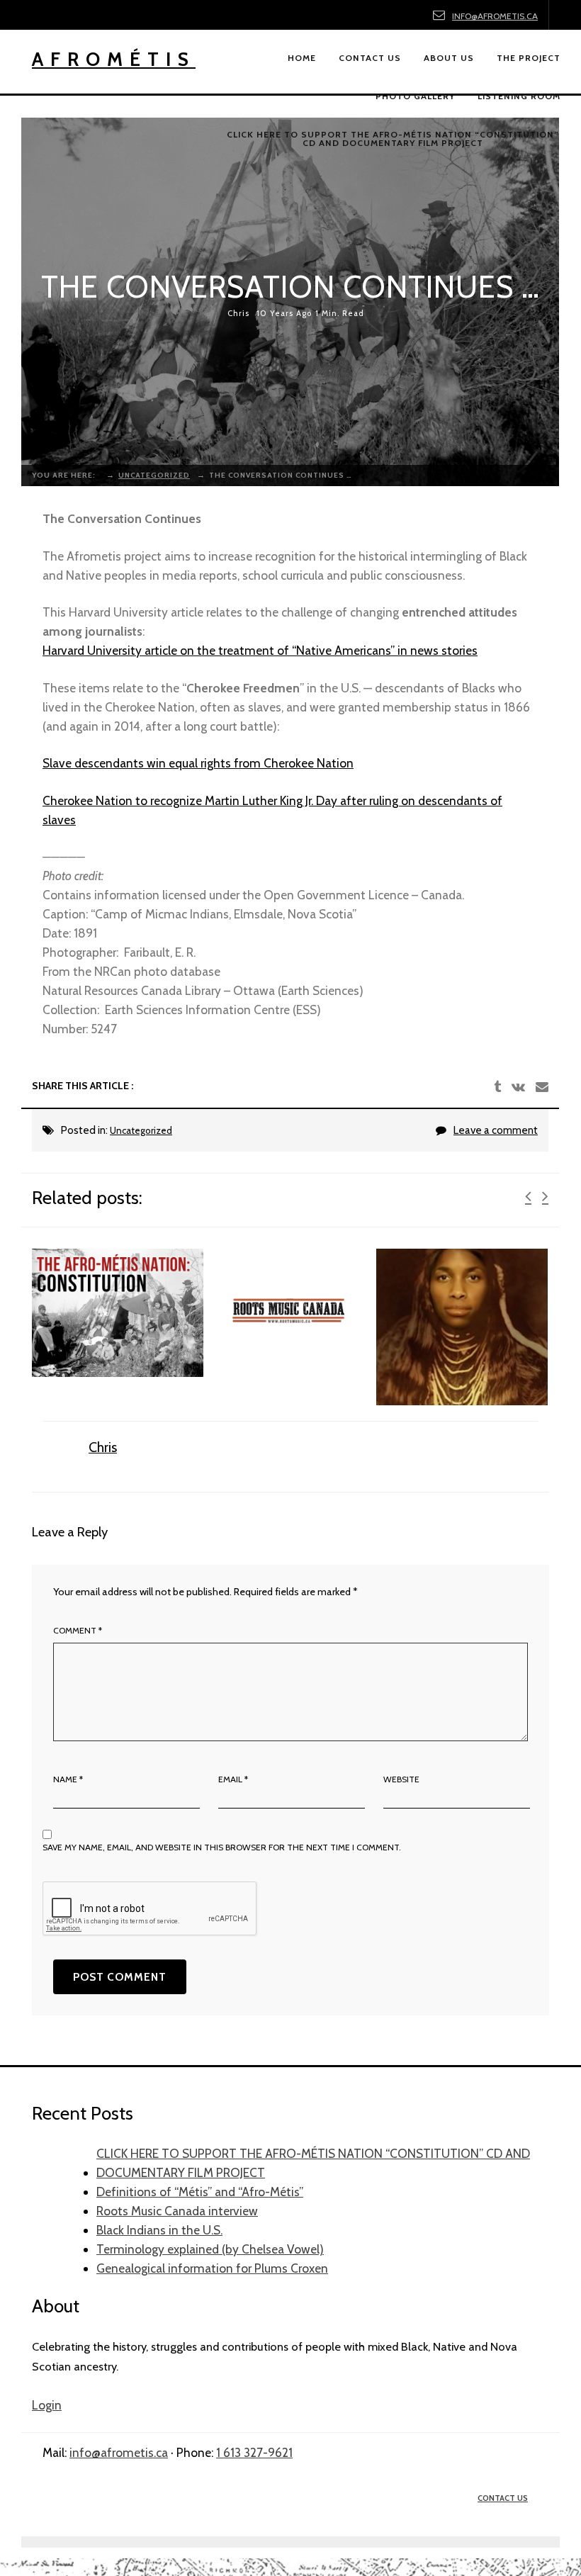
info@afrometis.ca (495, 16)
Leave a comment (496, 1130)
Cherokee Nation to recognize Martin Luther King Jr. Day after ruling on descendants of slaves (272, 810)
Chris (238, 314)
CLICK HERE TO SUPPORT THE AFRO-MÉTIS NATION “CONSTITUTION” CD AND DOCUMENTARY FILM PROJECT (313, 2163)
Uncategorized (141, 1130)
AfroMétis (114, 59)
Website (401, 1779)
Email (233, 1779)
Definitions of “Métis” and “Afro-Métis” (200, 2192)
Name (68, 1779)
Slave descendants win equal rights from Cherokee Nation (198, 763)
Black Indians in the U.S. (159, 2230)
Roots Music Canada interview (177, 2211)
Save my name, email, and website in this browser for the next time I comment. (222, 1847)
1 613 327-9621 (254, 2452)
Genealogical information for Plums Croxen (212, 2268)
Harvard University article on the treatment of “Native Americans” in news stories (260, 650)
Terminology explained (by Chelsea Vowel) (210, 2249)
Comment (78, 1630)
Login (47, 2405)
